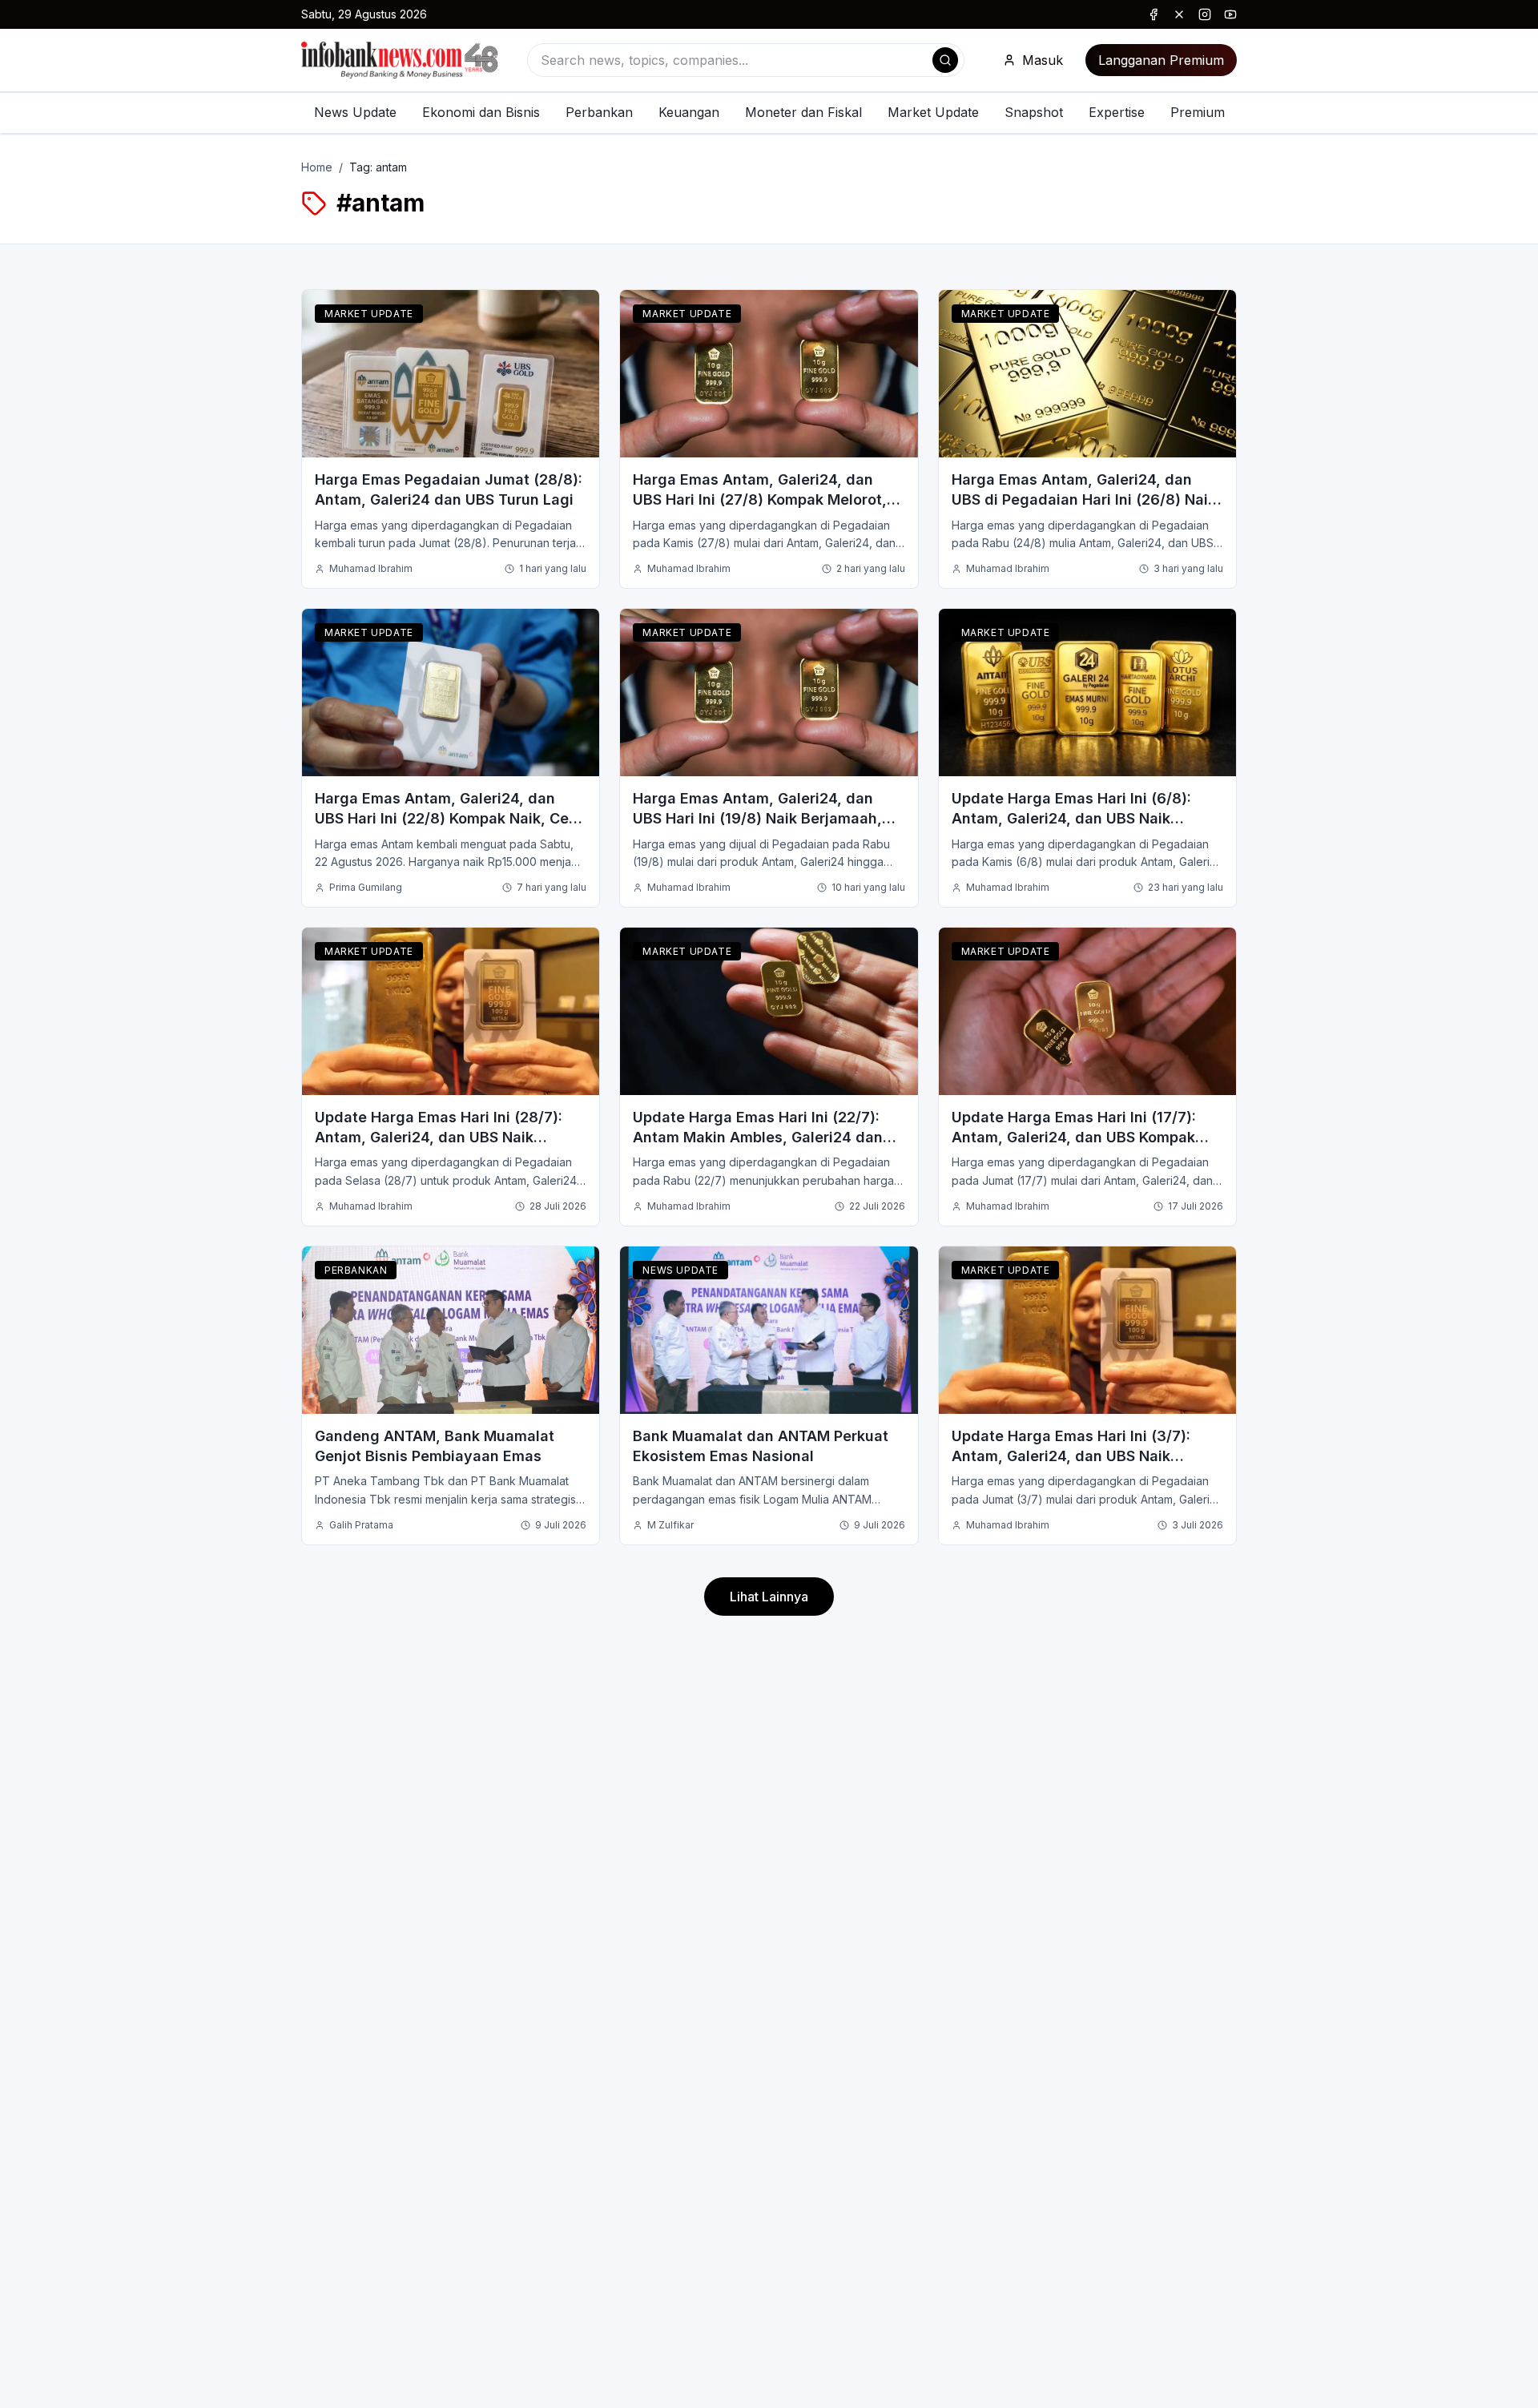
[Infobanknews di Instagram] (1205, 14)
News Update (355, 112)
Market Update (933, 112)
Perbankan (599, 112)
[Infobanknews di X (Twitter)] (1179, 14)
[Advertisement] (77, 1220)
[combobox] (746, 60)
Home (317, 167)
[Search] (945, 60)
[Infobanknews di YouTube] (1230, 14)
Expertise (1117, 112)
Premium (1198, 112)
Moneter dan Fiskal (803, 112)
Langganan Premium (1161, 60)
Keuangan (689, 112)
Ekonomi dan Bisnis (481, 112)
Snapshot (1034, 112)
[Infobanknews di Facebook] (1153, 14)
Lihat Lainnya (769, 1597)
